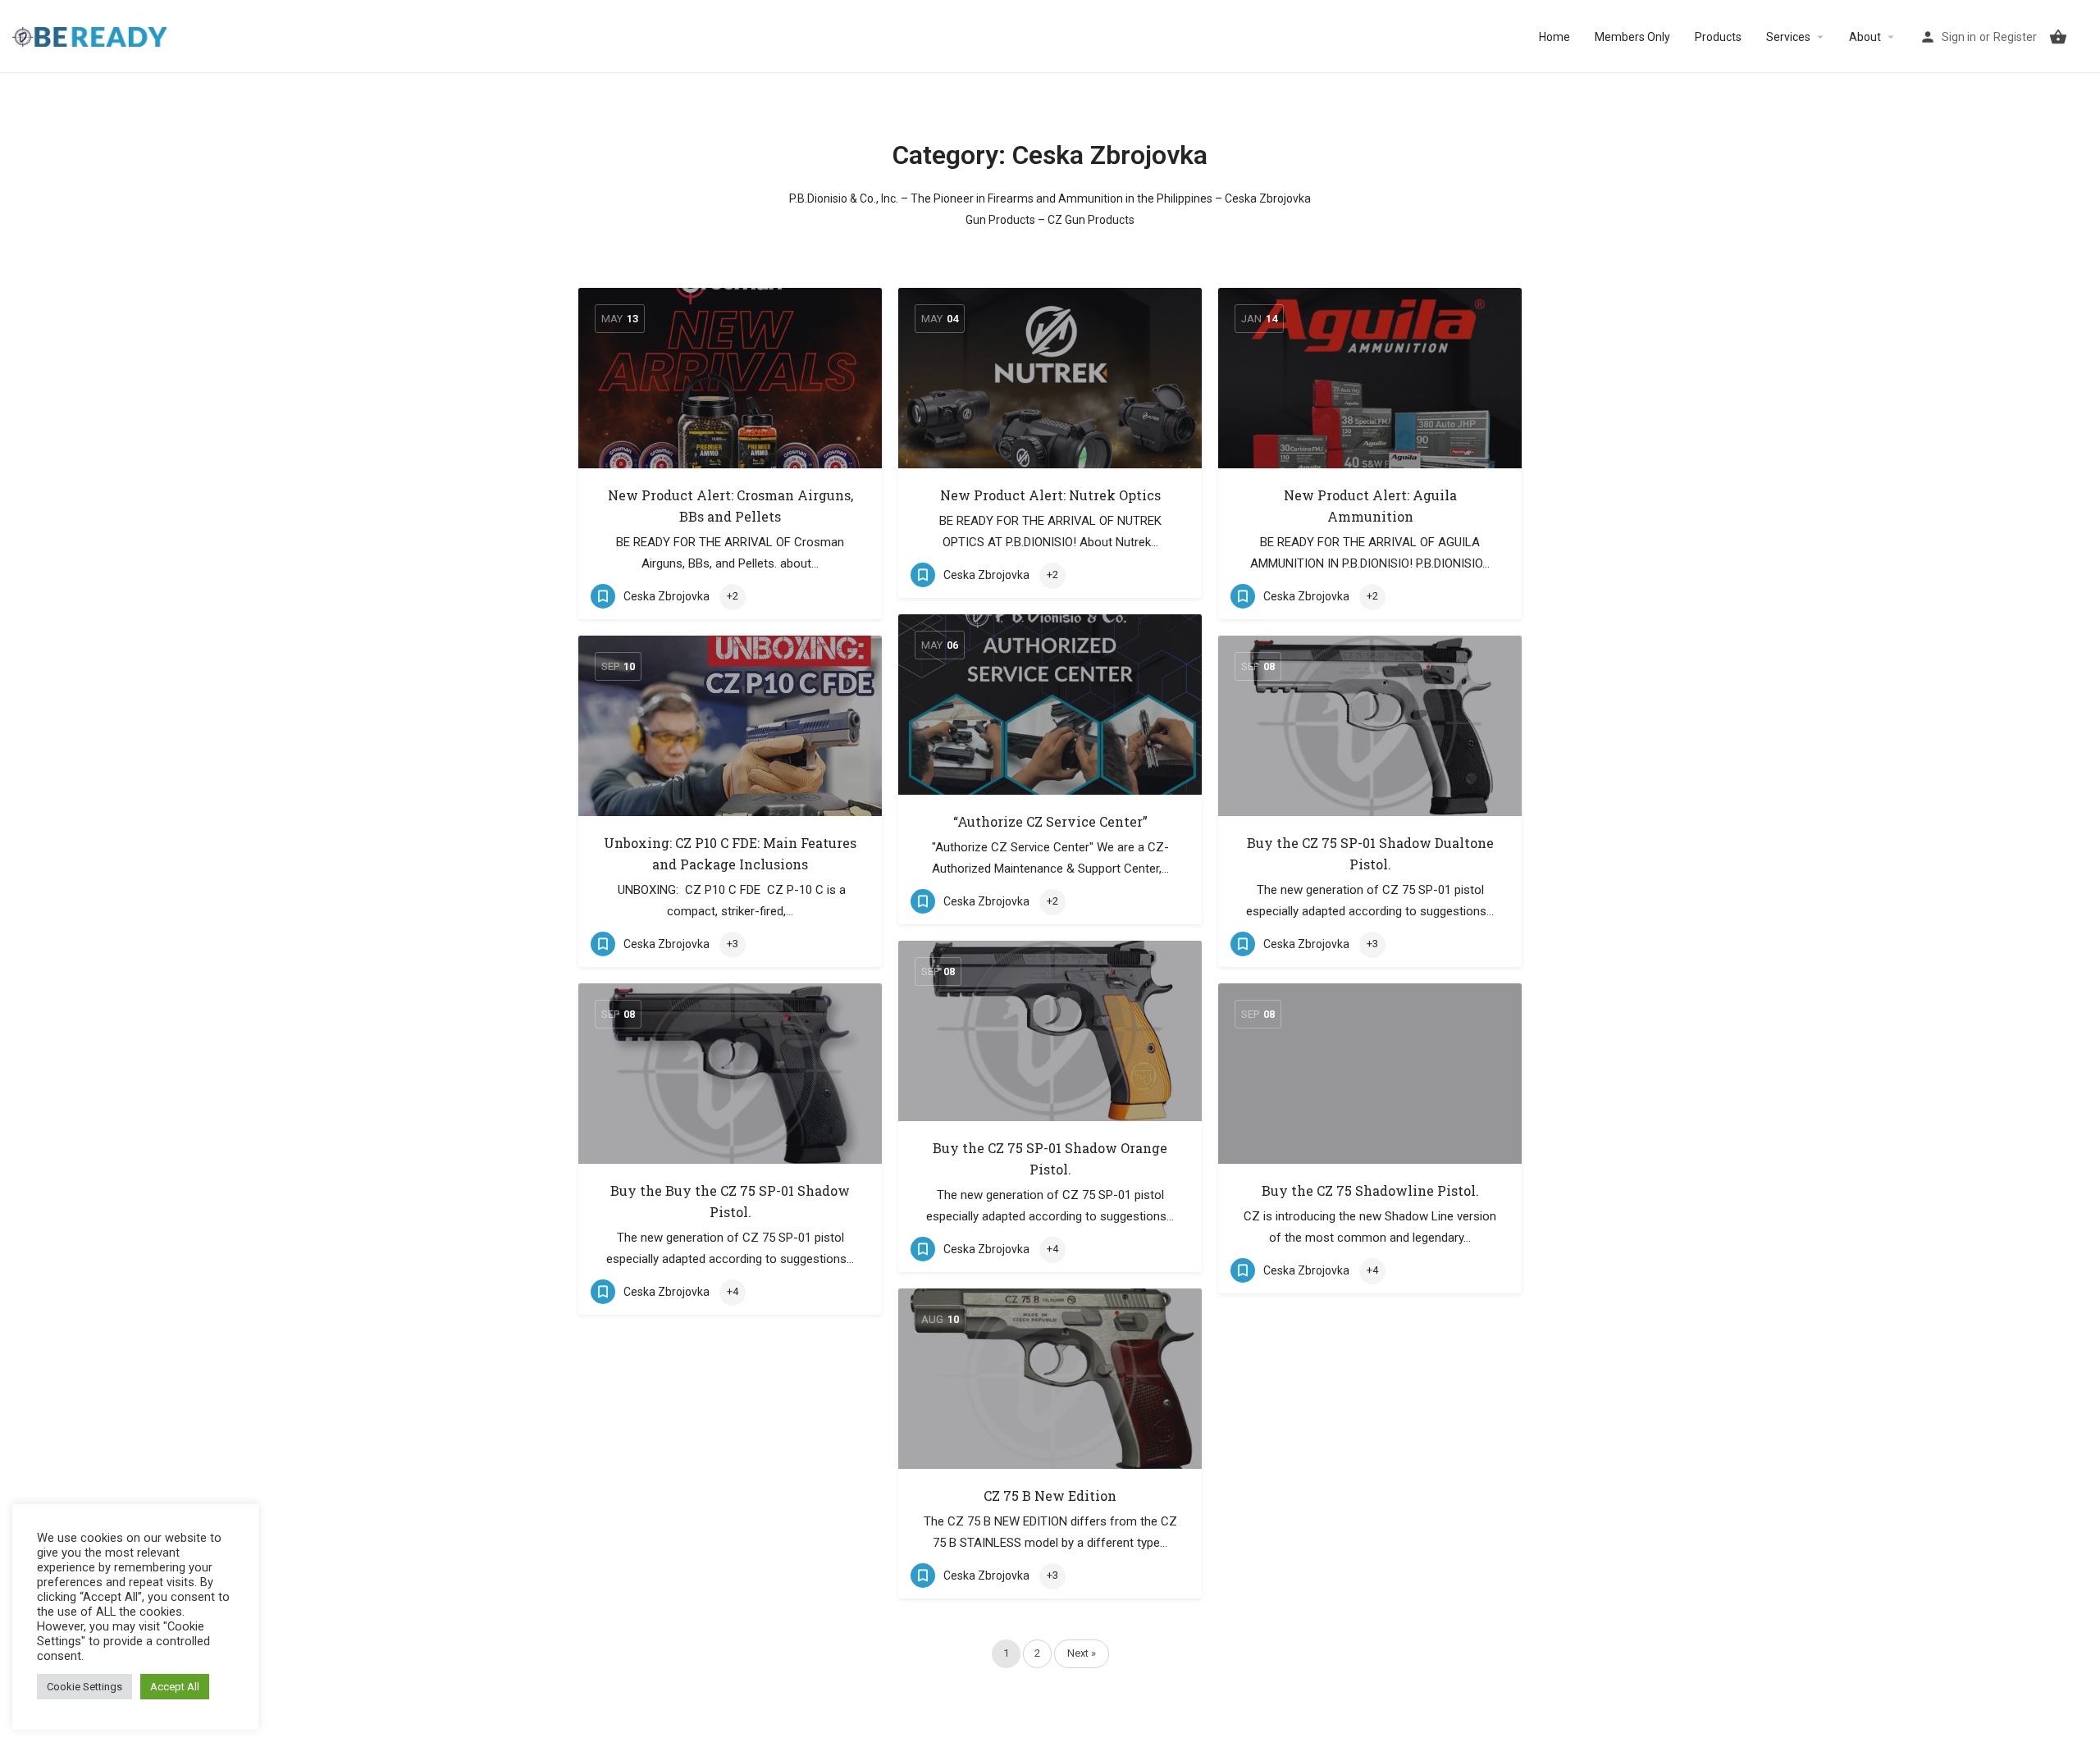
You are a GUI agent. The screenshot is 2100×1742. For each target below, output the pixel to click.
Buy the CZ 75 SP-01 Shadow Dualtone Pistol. (1370, 853)
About (1865, 37)
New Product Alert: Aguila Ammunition (1370, 506)
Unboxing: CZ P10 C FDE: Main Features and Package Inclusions (730, 853)
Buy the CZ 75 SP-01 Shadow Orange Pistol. (1050, 1158)
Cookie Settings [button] (84, 1687)
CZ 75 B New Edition (1050, 1496)
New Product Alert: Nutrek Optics (1050, 495)
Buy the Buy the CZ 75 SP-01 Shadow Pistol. (730, 1201)
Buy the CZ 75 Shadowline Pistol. (1370, 1190)
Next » (1082, 1653)
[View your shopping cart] (2058, 37)
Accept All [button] (175, 1687)
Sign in (1959, 37)
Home (1554, 37)
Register (2015, 37)
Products (1718, 37)
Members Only (1632, 37)
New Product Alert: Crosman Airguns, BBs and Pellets (730, 506)
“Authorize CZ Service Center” (1050, 821)
